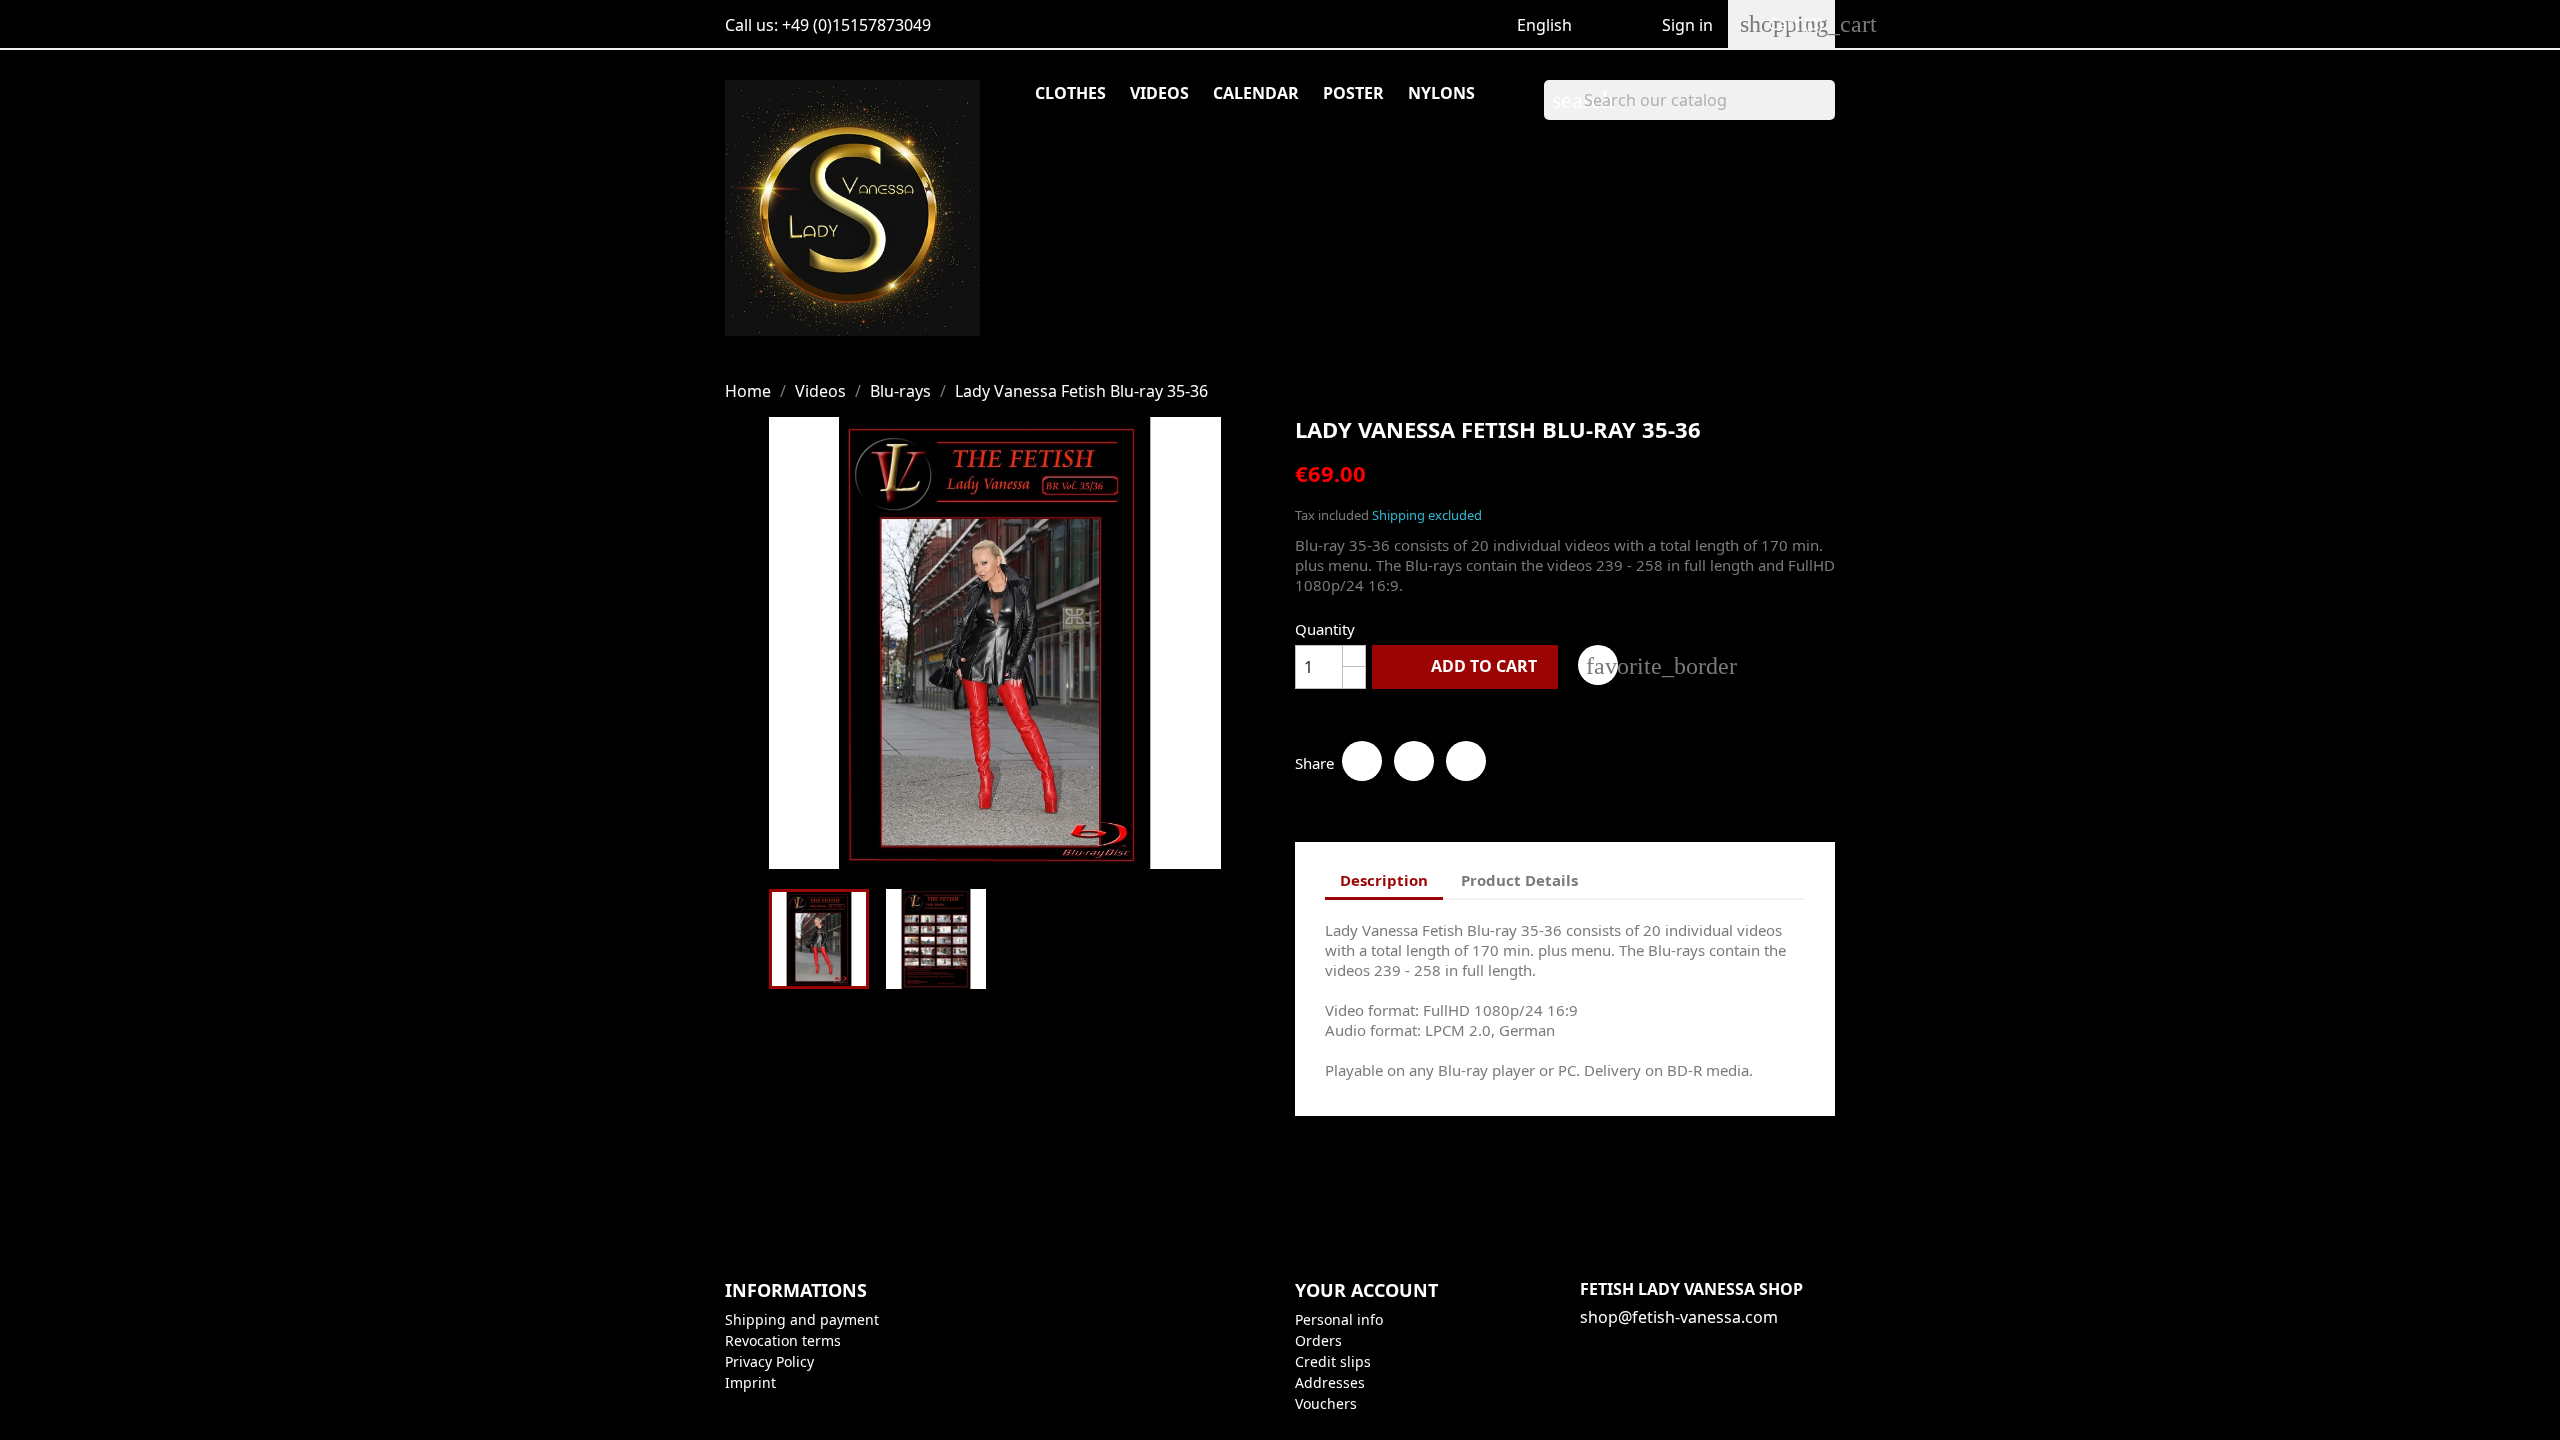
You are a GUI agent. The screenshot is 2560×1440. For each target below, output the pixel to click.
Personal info (1339, 1319)
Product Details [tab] (1519, 880)
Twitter (1646, 1203)
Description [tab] (1384, 880)
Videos (1159, 93)
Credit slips (1333, 1361)
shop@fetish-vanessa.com (1679, 1317)
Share (1362, 761)
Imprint (750, 1382)
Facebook (1602, 1203)
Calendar (1256, 93)
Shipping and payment (802, 1319)
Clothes (1070, 93)
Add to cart (1467, 666)
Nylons (1441, 93)
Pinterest (1466, 761)
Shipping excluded (1427, 515)
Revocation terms (783, 1340)
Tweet (1414, 761)
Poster (1353, 93)
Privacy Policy (769, 1361)
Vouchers (1326, 1403)
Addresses (1330, 1382)
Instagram (1734, 1203)
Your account (1366, 1290)
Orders (1318, 1340)
